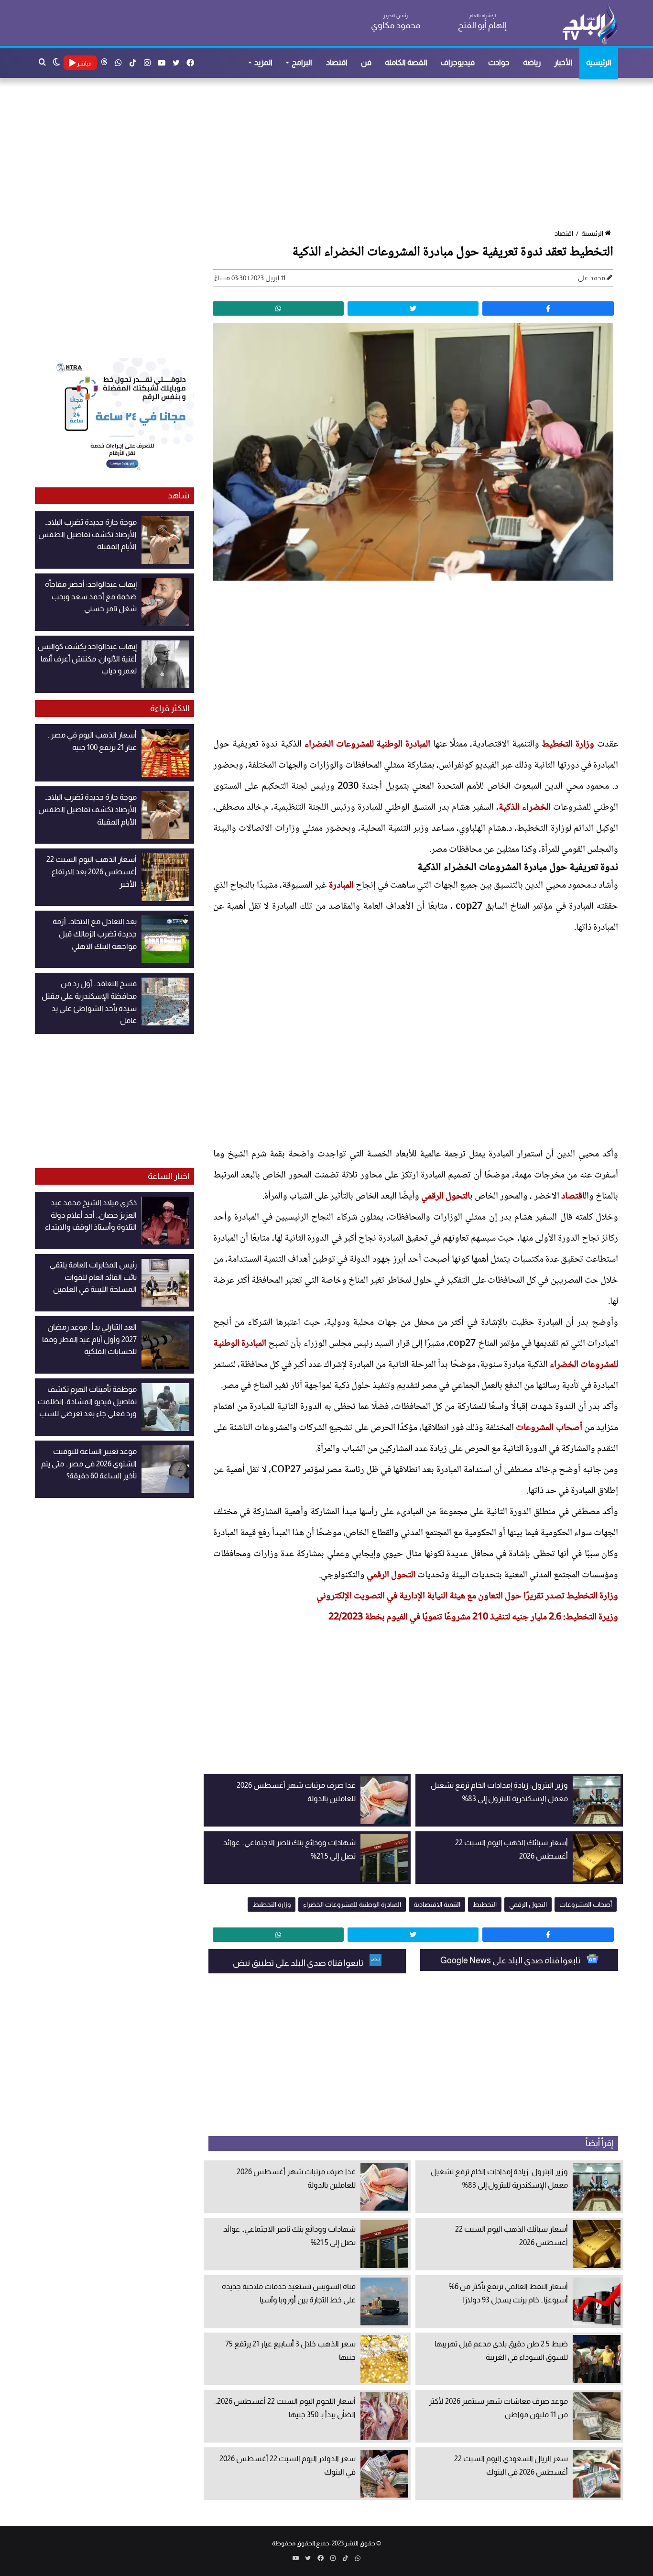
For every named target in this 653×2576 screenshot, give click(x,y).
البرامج (302, 62)
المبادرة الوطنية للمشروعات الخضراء (367, 745)
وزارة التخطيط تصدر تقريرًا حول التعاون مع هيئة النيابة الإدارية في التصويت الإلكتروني (467, 1596)
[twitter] (413, 308)
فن (366, 62)
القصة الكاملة (406, 62)
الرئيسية (599, 62)
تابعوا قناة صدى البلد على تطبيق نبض (299, 1963)
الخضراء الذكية (525, 808)
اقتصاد (337, 62)
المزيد (263, 62)
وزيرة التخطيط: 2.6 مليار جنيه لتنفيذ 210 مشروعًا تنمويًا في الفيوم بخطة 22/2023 (473, 1618)
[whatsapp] (278, 308)
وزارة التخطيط (568, 745)
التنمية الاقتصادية (437, 1904)
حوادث (499, 62)
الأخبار (563, 62)
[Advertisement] (331, 154)
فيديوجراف (458, 62)
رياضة (532, 62)
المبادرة (341, 886)
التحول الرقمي (446, 1197)
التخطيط (485, 1904)
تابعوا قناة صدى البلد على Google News (511, 1960)
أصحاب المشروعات (549, 1428)
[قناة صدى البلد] (590, 24)
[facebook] (548, 308)
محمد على (592, 278)
